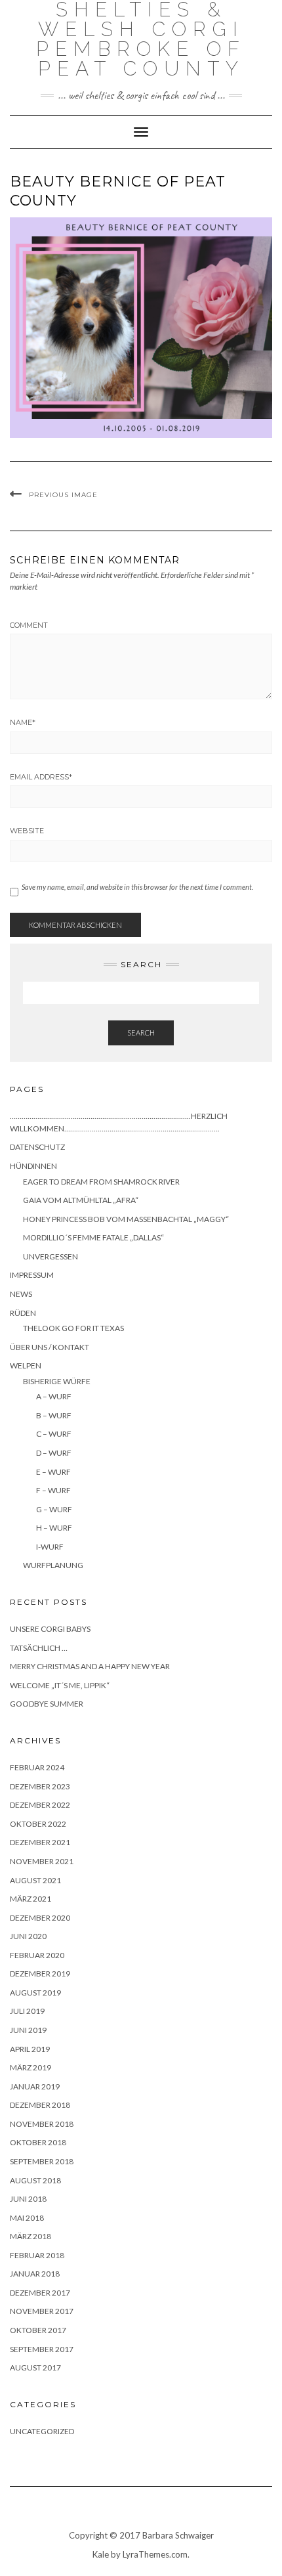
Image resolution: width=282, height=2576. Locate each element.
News (21, 1294)
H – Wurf (54, 1528)
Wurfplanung (53, 1565)
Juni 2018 (28, 2199)
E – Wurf (53, 1472)
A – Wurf (54, 1396)
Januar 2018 (35, 2274)
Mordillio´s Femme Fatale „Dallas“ (93, 1237)
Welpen (26, 1365)
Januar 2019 (35, 2086)
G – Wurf (54, 1509)
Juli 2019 (27, 2011)
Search (141, 1033)
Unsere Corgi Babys (50, 1629)
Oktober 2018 (38, 2142)
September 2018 (42, 2161)
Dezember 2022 (40, 1805)
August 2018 (35, 2180)
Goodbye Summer (47, 1704)
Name (23, 722)
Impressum (32, 1275)
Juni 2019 (28, 2030)
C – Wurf (54, 1434)
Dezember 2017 (40, 2293)
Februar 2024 (37, 1767)
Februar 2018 (37, 2255)
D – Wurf (54, 1453)
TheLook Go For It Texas (73, 1328)
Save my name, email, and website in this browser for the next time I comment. (137, 887)
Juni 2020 (28, 1936)
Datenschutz (37, 1147)
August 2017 (35, 2368)
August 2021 (35, 1880)
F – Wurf (53, 1490)
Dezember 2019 (40, 1974)
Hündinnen (33, 1166)
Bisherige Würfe (57, 1381)
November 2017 (42, 2311)
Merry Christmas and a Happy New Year (90, 1666)
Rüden (23, 1313)
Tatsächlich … (39, 1648)
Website (27, 831)
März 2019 (30, 2067)
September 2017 (42, 2349)
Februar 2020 (37, 1955)
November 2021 (42, 1861)
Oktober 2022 (38, 1824)
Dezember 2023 (40, 1786)
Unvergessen (50, 1256)
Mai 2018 (27, 2218)
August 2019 (35, 1993)
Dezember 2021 (40, 1842)
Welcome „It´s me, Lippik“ (60, 1685)
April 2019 (30, 2049)
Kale (101, 2554)
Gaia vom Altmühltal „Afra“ (81, 1200)
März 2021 (30, 1899)
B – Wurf (54, 1415)
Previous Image (63, 495)
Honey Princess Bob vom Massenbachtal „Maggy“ (126, 1219)
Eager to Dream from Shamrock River (101, 1182)
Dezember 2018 (40, 2105)
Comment (29, 625)
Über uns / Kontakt (50, 1347)
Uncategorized (42, 2431)
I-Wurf (50, 1547)
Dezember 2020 (40, 1918)
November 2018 (42, 2124)
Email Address (41, 777)
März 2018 (30, 2236)
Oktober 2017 (38, 2330)
